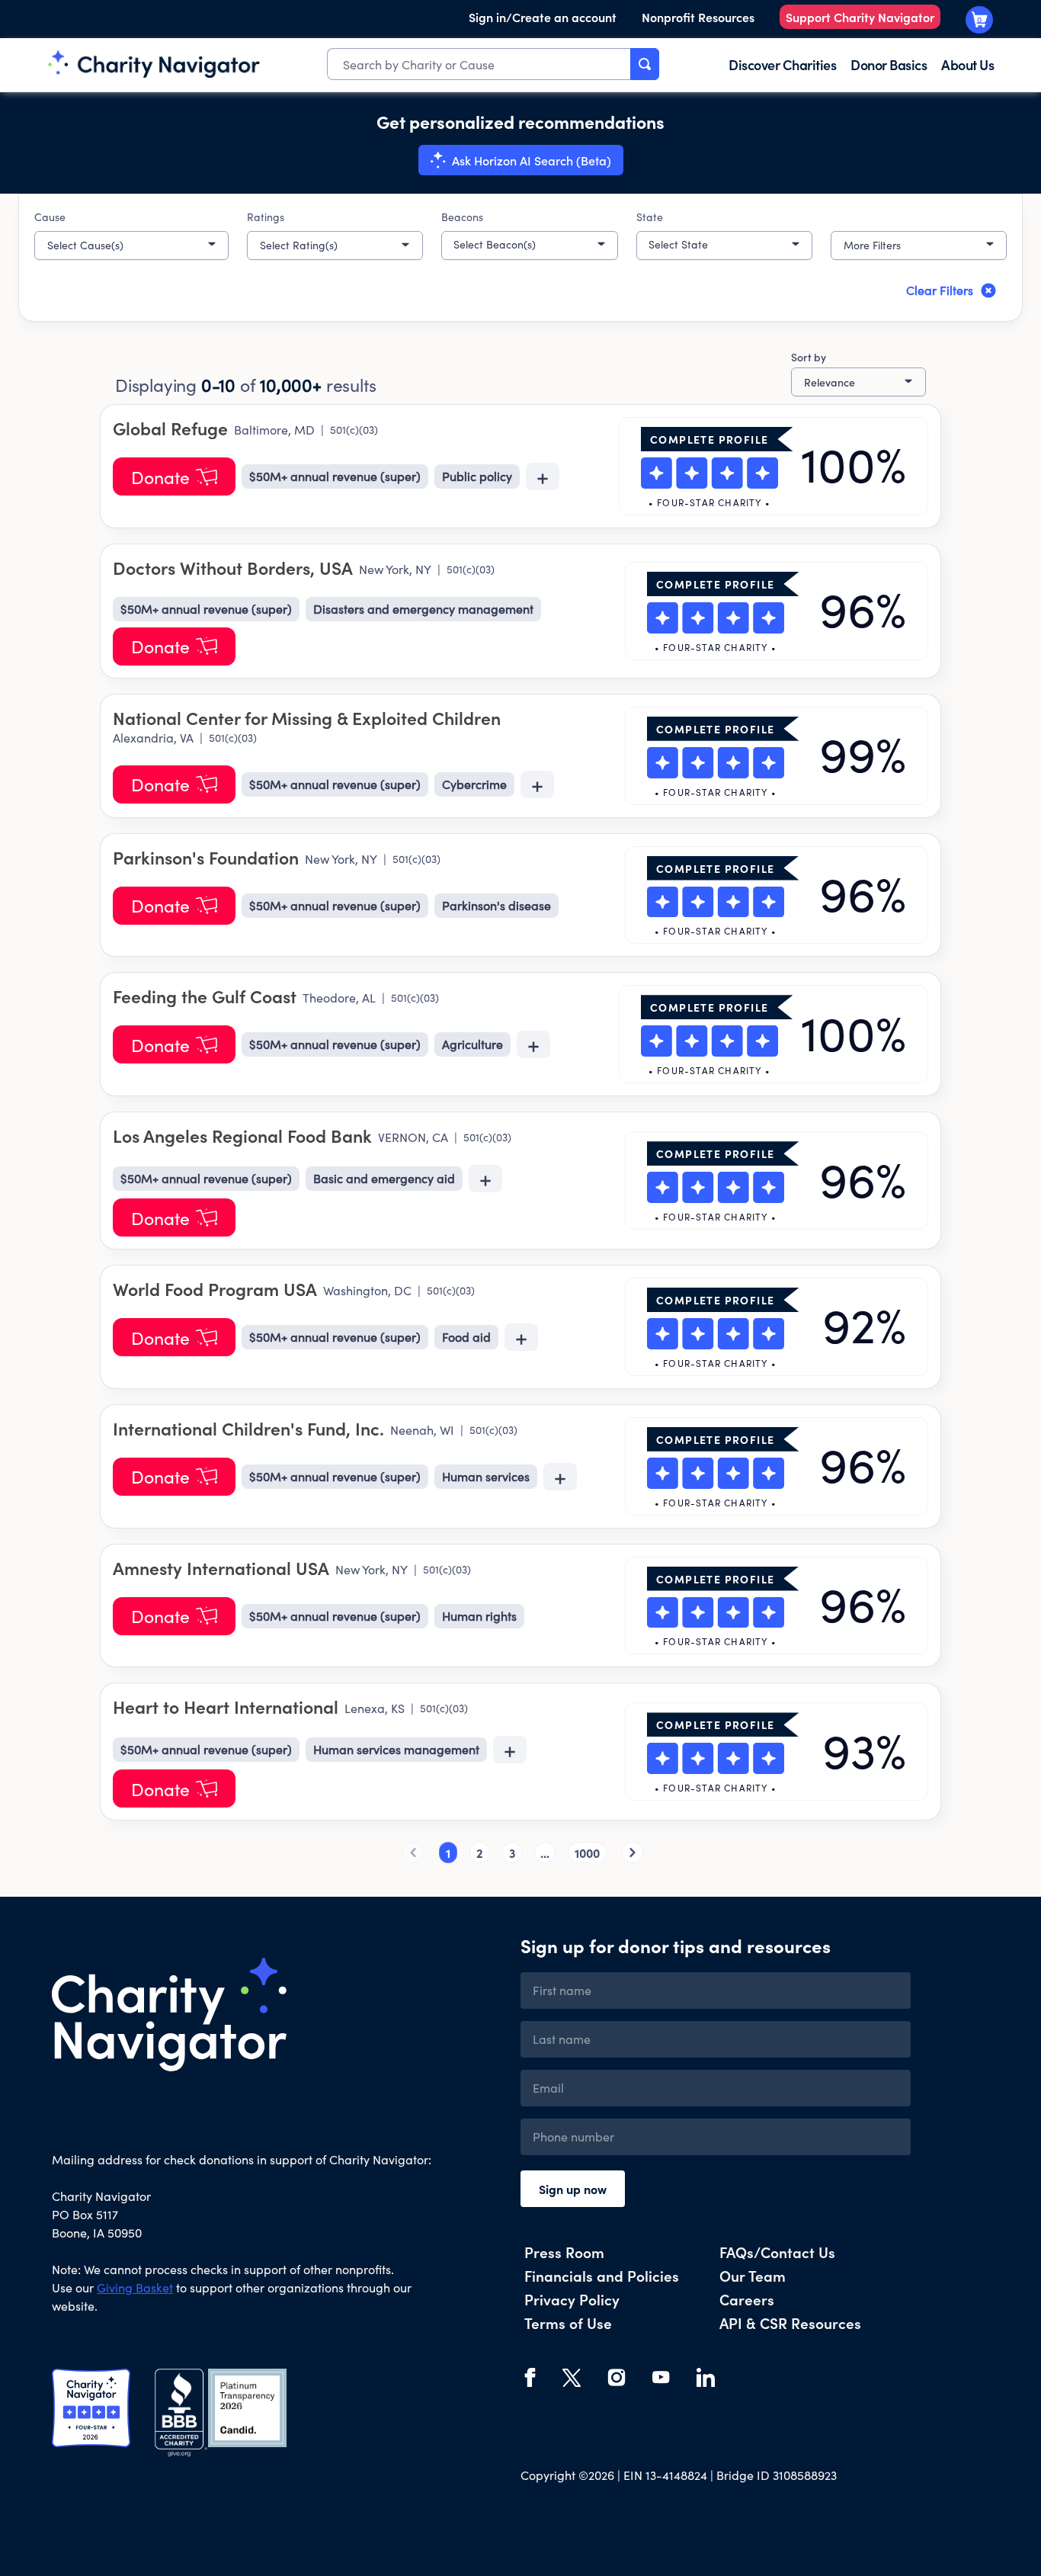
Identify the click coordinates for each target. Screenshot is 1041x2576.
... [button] (545, 1853)
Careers (747, 2299)
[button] (131, 245)
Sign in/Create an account (543, 17)
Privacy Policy (572, 2299)
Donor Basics (889, 64)
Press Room (564, 2252)
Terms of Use (568, 2323)
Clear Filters (940, 290)
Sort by (809, 357)
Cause (50, 217)
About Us (967, 64)
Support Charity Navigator (860, 17)
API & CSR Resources (790, 2323)
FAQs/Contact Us (777, 2252)
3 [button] (512, 1853)
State (650, 217)
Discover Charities (782, 64)
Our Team (753, 2275)
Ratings (266, 217)
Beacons (462, 217)
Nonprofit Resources (698, 17)
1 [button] (448, 1853)
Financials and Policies (602, 2275)
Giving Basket (135, 2287)
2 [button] (480, 1853)
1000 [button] (587, 1853)
